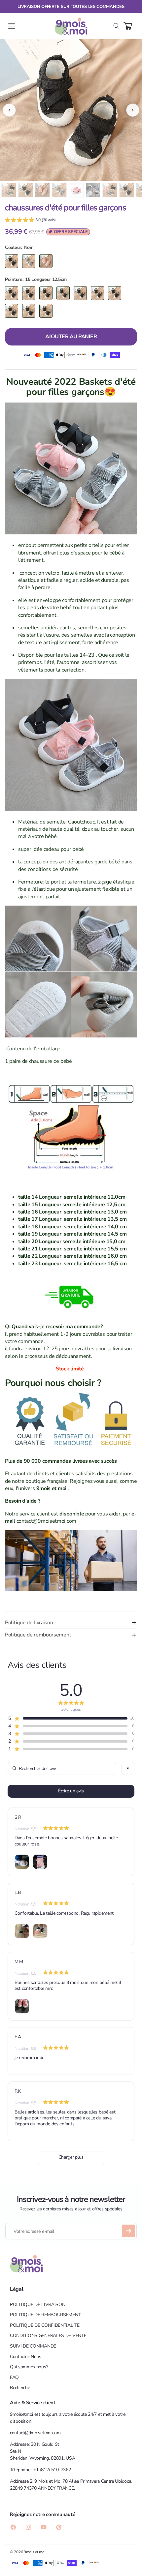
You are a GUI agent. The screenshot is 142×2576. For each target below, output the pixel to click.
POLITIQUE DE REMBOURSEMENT (45, 2315)
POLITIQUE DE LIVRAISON (37, 2305)
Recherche (20, 2388)
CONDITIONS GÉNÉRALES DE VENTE (48, 2336)
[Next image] (133, 110)
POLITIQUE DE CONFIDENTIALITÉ (45, 2325)
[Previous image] (9, 110)
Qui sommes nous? (29, 2367)
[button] (12, 26)
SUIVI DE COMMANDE (33, 2346)
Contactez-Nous (26, 2357)
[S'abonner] (128, 2231)
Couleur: (14, 247)
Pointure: (14, 279)
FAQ (14, 2377)
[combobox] (128, 1768)
